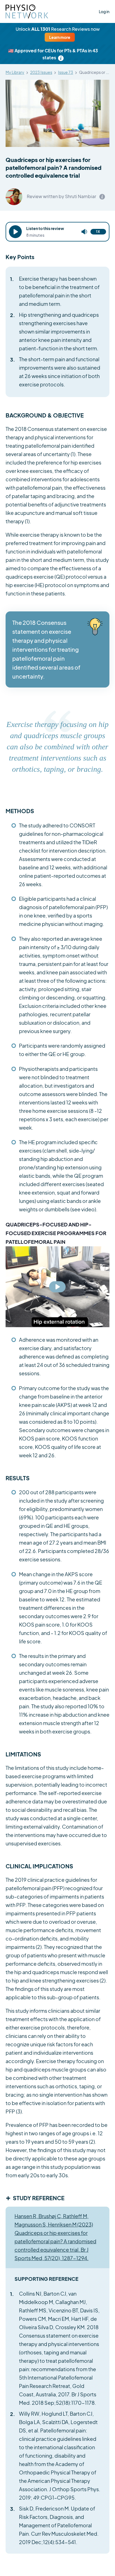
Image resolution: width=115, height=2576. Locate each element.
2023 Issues (41, 72)
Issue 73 (66, 72)
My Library (15, 72)
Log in (104, 11)
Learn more (60, 37)
